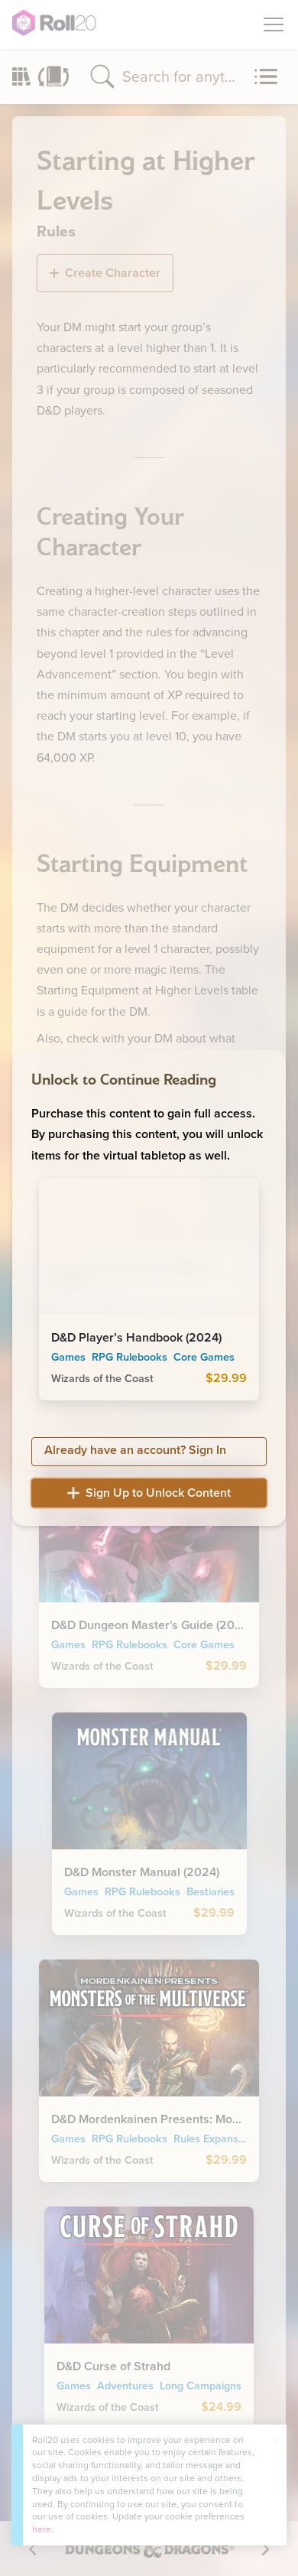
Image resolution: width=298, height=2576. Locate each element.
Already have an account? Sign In (135, 1450)
